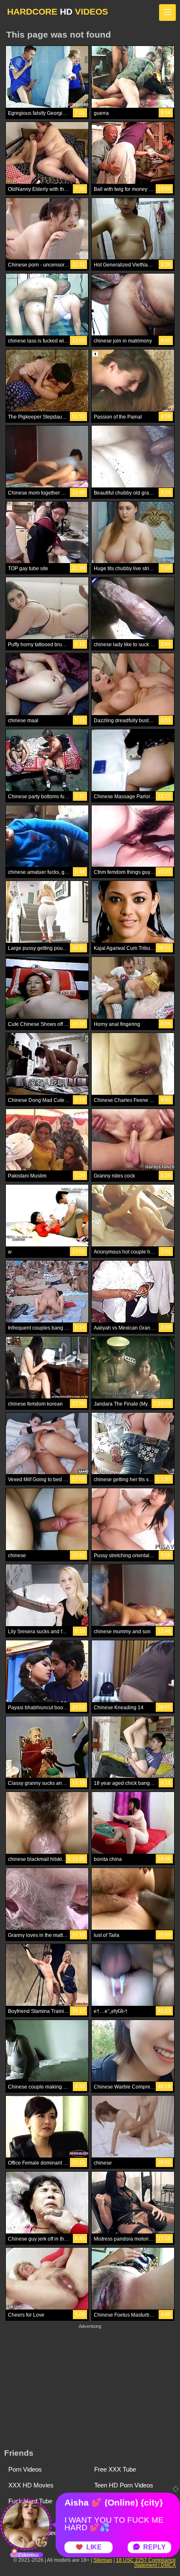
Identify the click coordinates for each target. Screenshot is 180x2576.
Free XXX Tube (115, 2469)
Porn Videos (25, 2469)
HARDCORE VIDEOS (58, 11)
